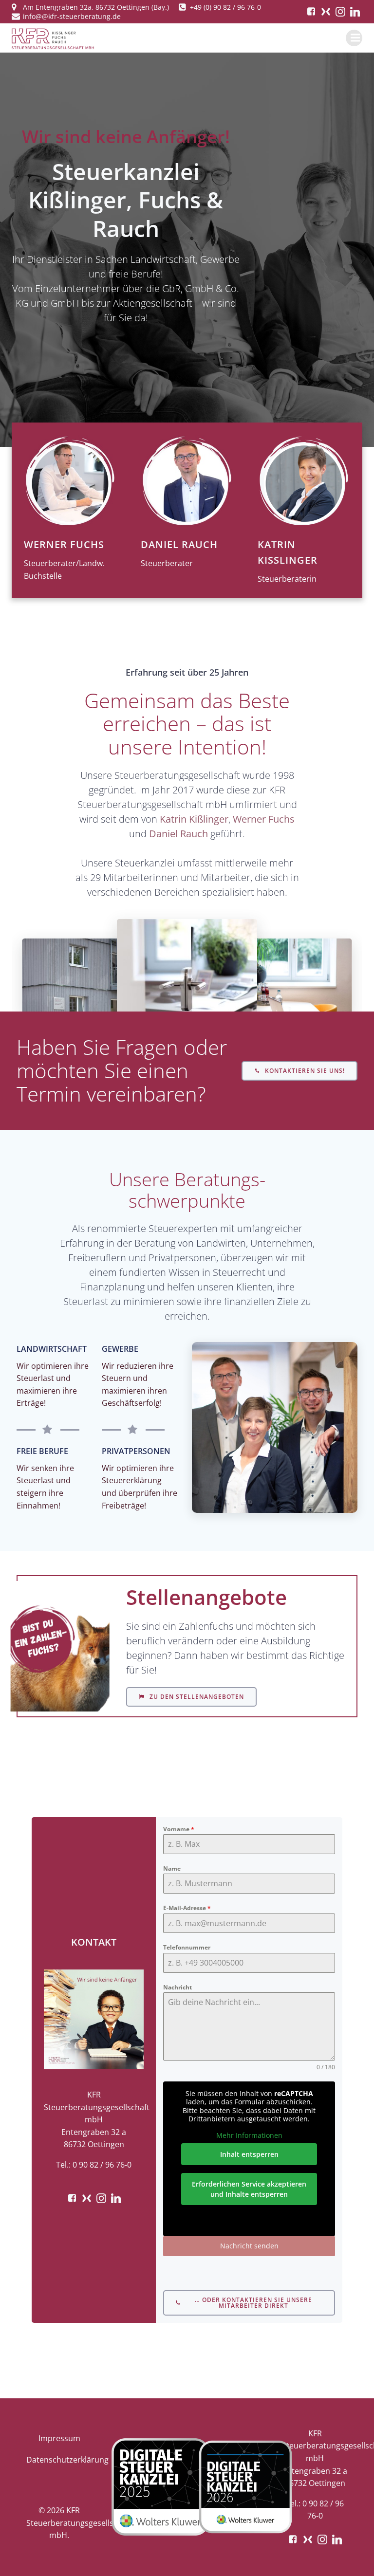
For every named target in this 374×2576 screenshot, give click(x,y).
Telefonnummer (187, 1947)
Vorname (179, 1829)
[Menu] (354, 38)
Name (172, 1868)
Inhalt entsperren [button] (249, 2154)
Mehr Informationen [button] (249, 2135)
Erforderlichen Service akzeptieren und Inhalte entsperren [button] (249, 2189)
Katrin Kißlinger (194, 819)
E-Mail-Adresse (187, 1908)
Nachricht (178, 1987)
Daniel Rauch (178, 834)
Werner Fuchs (264, 819)
